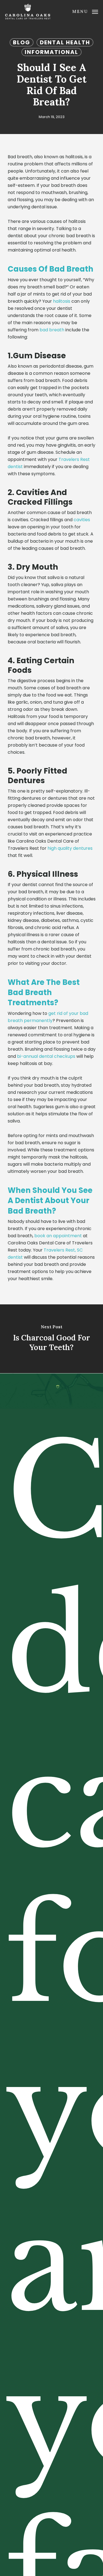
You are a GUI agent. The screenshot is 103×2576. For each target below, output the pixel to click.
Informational (51, 52)
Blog (22, 42)
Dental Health (65, 42)
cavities (82, 520)
